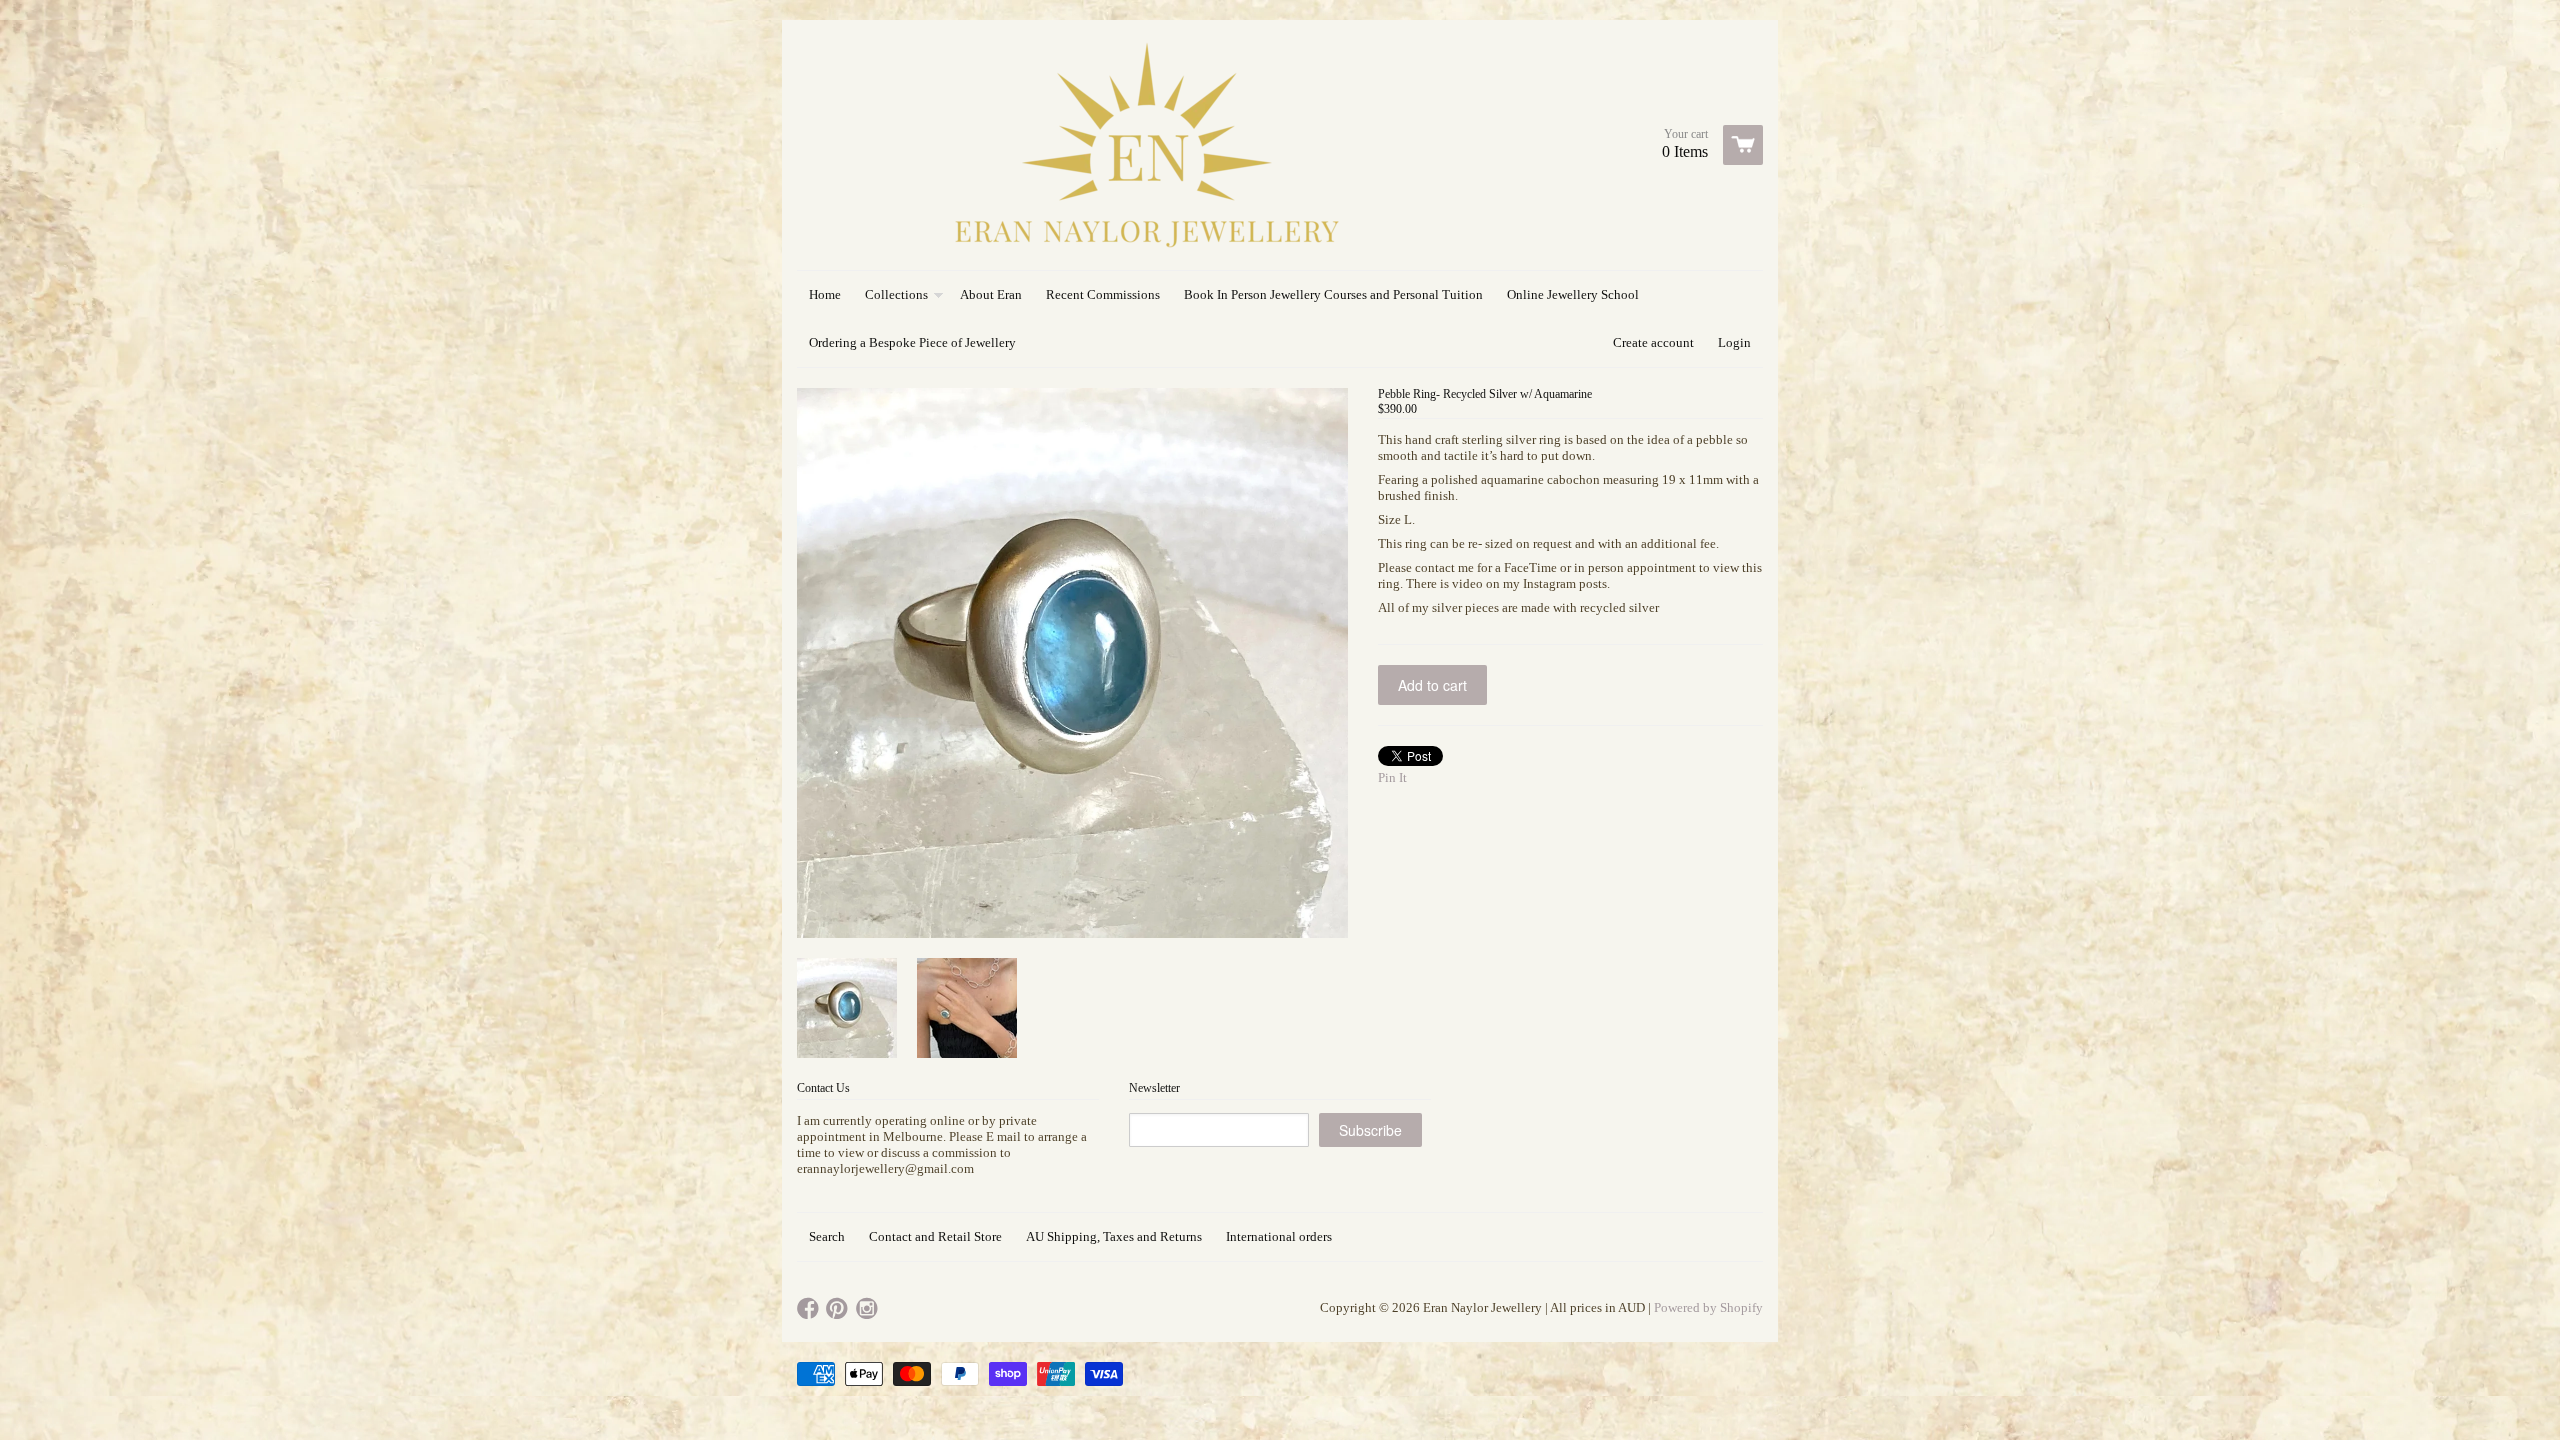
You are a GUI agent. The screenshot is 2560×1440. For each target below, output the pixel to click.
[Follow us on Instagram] (869, 1309)
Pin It (1392, 777)
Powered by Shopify (1708, 1307)
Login (1734, 342)
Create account (1653, 342)
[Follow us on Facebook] (810, 1309)
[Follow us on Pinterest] (839, 1309)
